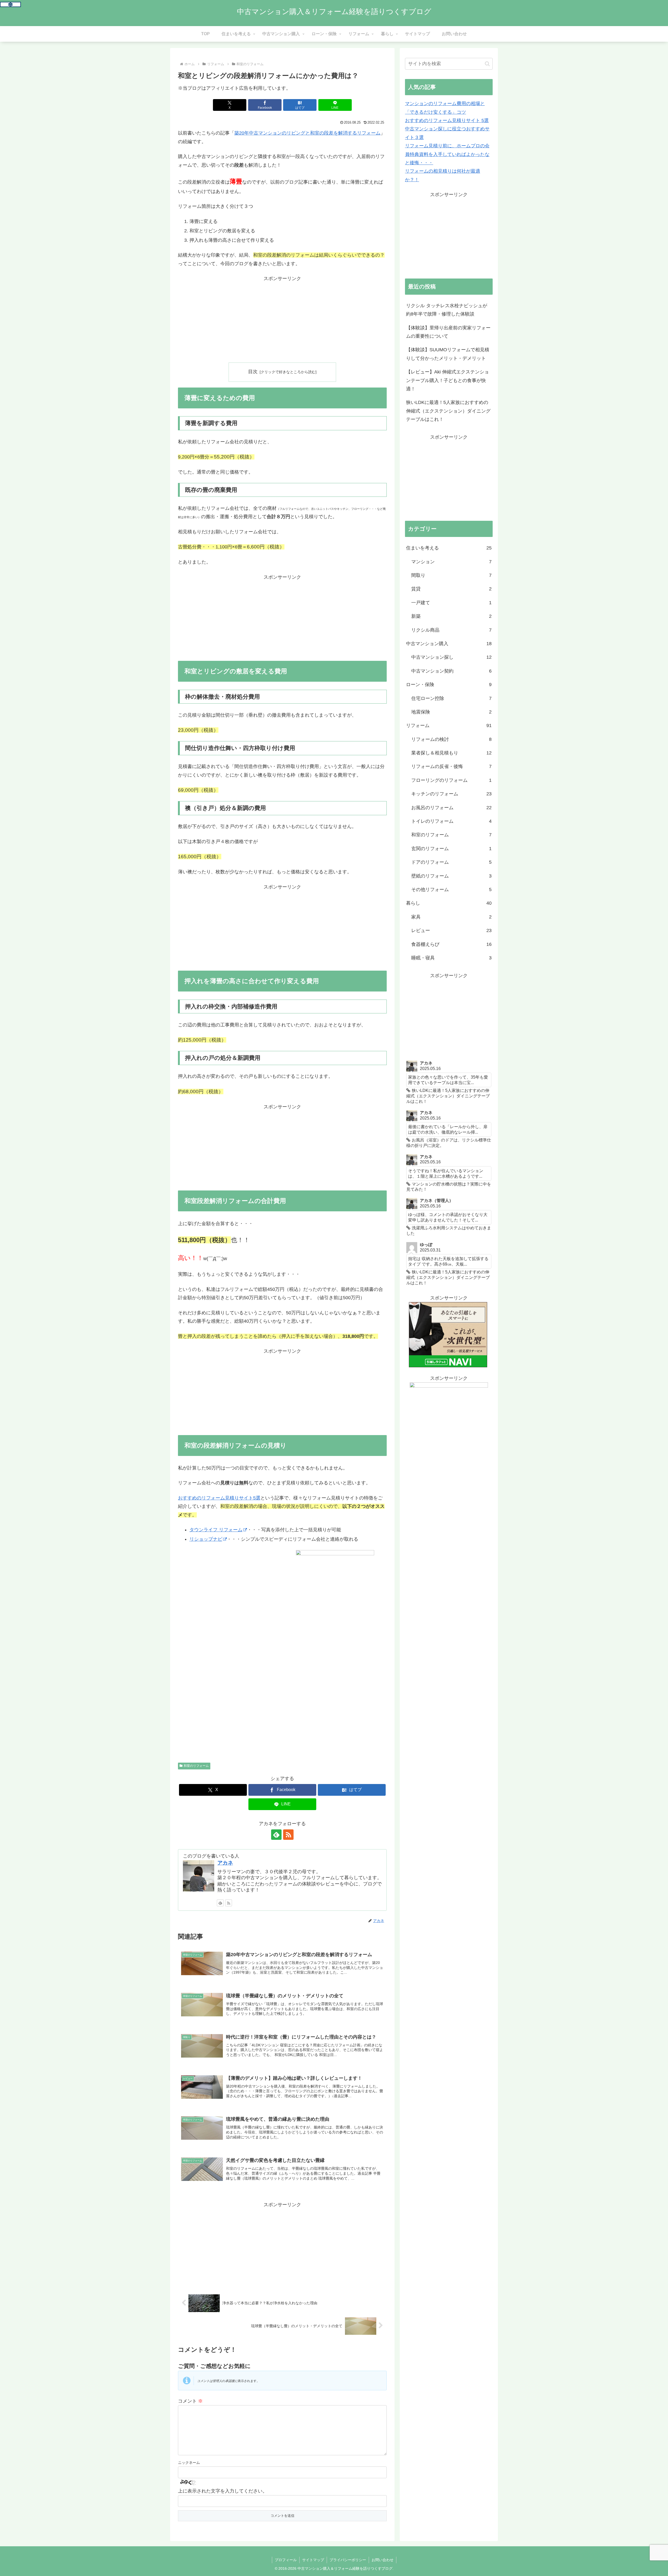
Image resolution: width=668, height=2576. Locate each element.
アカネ (225, 1863)
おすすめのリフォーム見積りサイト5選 (219, 1498)
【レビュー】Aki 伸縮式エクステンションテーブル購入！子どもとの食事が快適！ (448, 380)
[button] (487, 64)
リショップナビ (206, 1539)
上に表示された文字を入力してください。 (223, 2491)
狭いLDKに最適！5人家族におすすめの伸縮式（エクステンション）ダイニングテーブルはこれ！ (448, 411)
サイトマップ (313, 2560)
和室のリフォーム (196, 1766)
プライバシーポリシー (348, 2560)
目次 (253, 372)
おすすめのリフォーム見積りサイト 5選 (447, 120)
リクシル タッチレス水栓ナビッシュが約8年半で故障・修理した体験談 (447, 310)
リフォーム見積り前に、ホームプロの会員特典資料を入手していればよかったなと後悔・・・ (447, 154)
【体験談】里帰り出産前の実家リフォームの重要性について (448, 332)
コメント (190, 2401)
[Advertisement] (282, 319)
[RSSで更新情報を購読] (288, 1835)
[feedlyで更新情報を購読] (276, 1835)
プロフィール (286, 2560)
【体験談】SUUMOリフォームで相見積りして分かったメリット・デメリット (448, 354)
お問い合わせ (383, 2560)
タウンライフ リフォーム (216, 1530)
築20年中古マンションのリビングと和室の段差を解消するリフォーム (307, 133)
